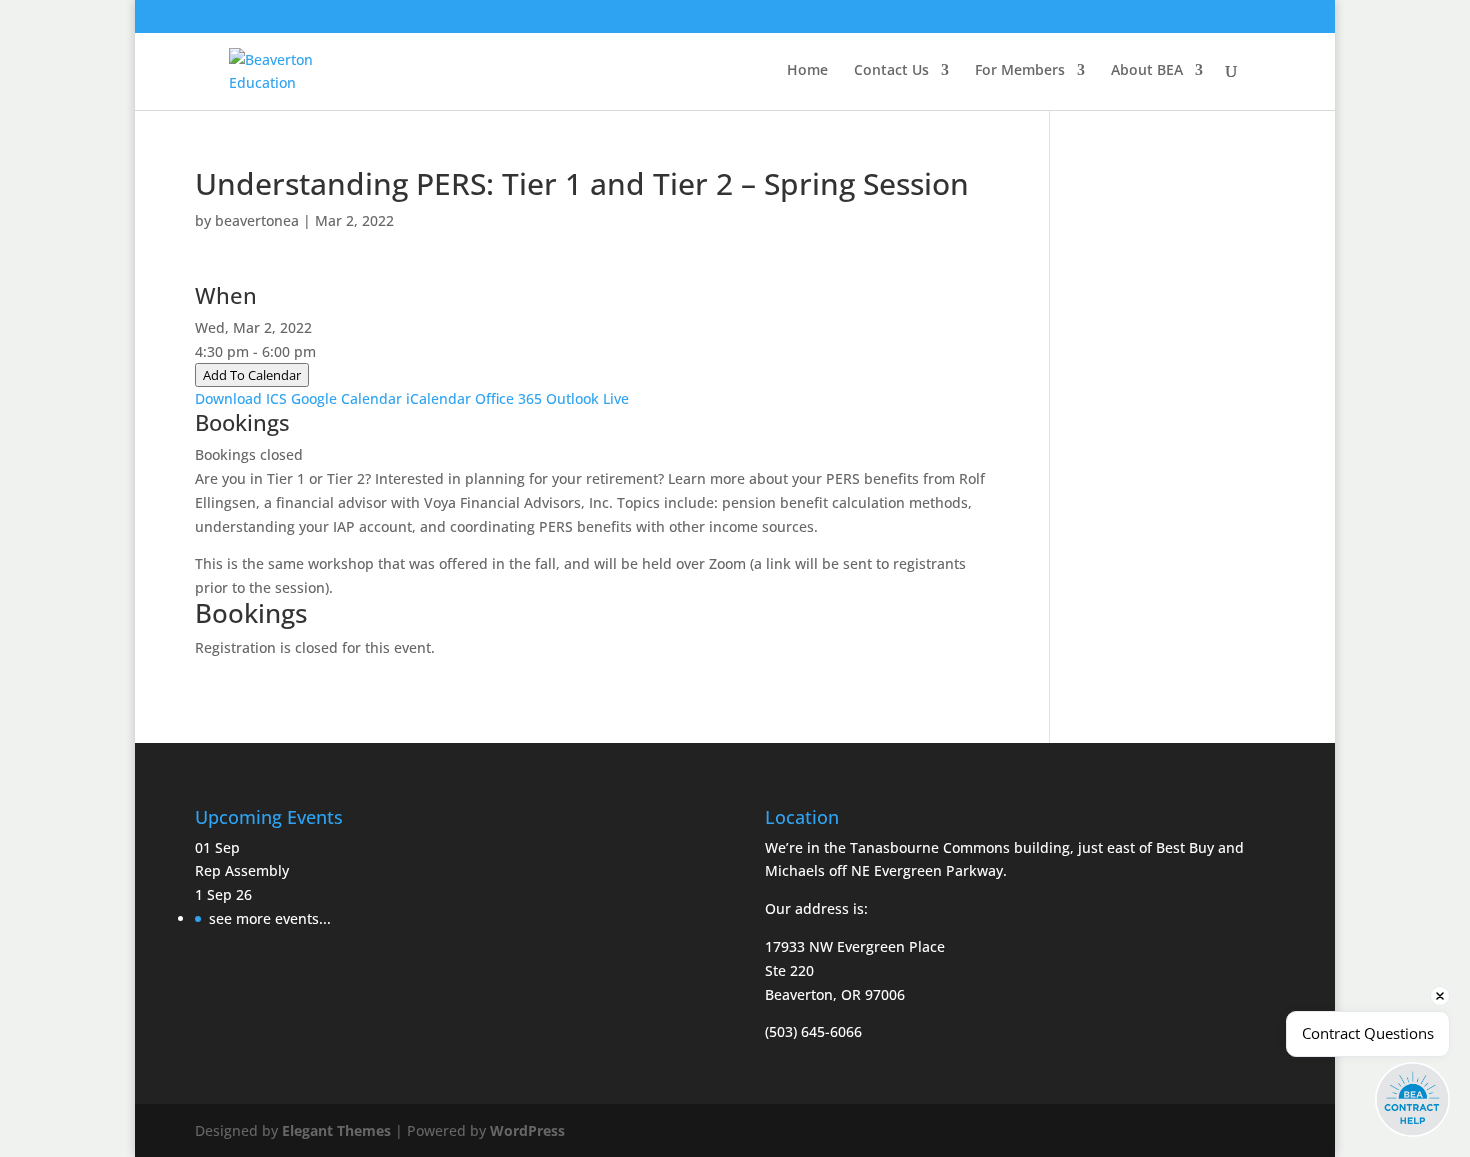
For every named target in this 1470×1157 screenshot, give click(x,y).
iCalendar (438, 398)
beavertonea (257, 220)
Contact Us (891, 71)
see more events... (270, 918)
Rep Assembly (242, 870)
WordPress (527, 1130)
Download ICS (241, 398)
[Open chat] (1412, 1099)
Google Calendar (346, 398)
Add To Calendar (252, 375)
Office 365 (508, 398)
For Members (1020, 71)
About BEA (1147, 71)
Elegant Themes (336, 1130)
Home (807, 71)
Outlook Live (587, 398)
